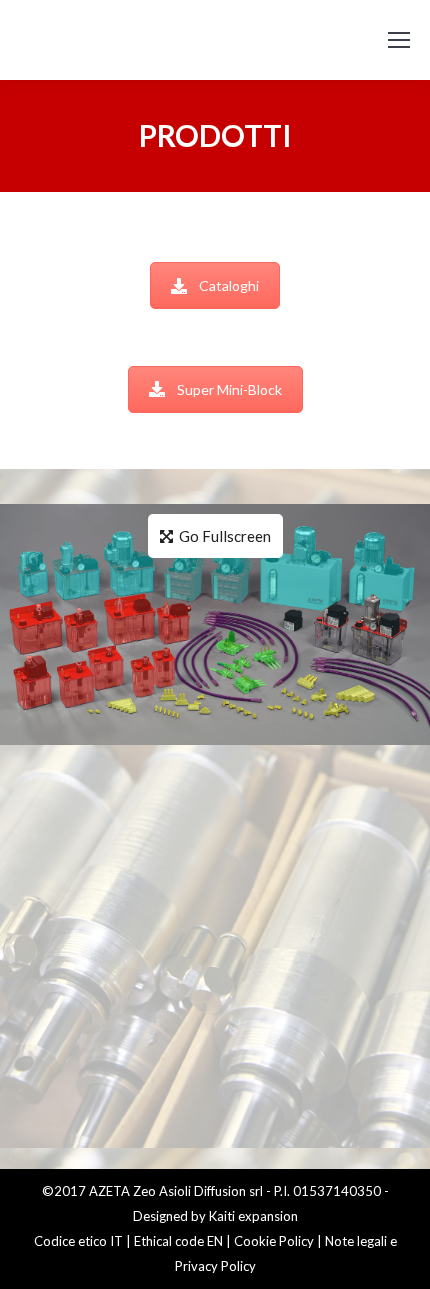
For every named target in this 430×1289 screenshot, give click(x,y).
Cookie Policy (274, 1241)
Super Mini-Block (229, 389)
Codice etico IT (78, 1241)
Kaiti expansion (253, 1216)
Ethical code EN (178, 1241)
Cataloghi (229, 285)
